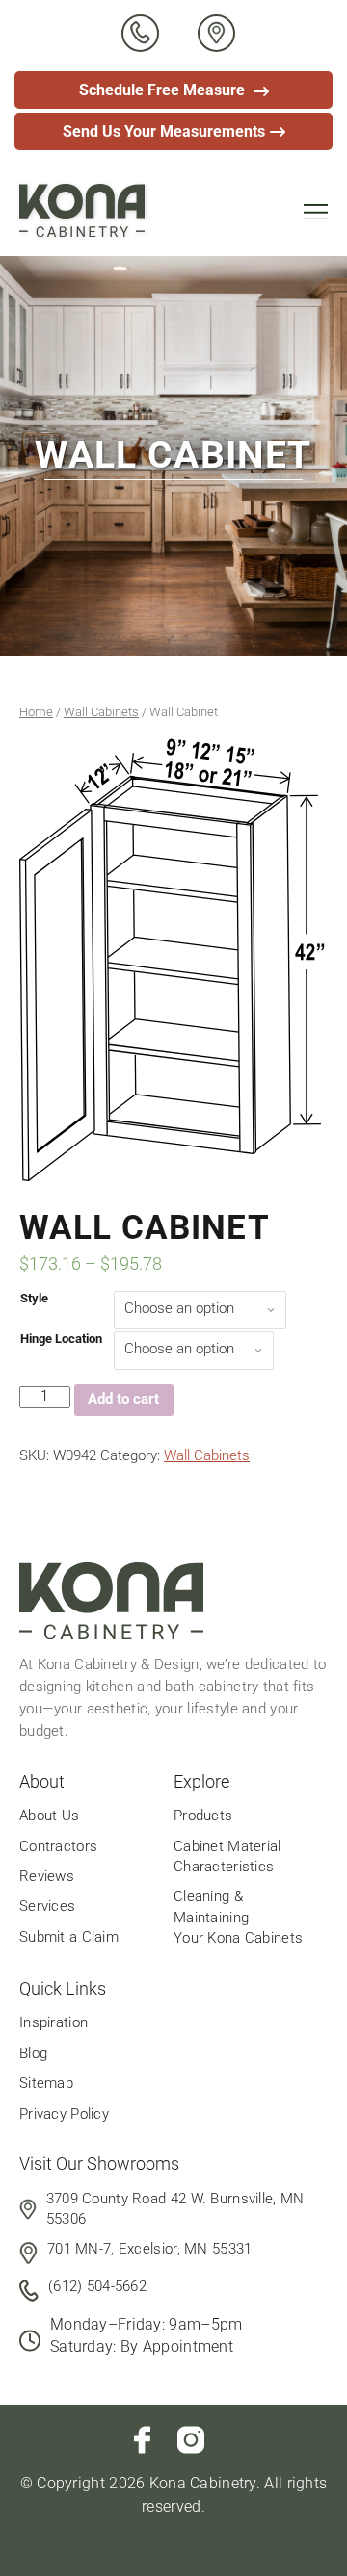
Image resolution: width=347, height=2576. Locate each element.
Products (203, 1816)
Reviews (47, 1876)
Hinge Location (61, 1339)
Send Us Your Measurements (164, 131)
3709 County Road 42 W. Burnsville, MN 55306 (175, 2209)
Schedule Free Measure (164, 90)
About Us (49, 1816)
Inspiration (53, 2022)
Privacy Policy (64, 2114)
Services (47, 1906)
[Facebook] (142, 2440)
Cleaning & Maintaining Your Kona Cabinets (238, 1917)
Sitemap (46, 2083)
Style (34, 1298)
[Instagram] (191, 2440)
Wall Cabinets (101, 712)
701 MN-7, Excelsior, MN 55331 (149, 2249)
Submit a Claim (69, 1937)
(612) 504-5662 (97, 2286)
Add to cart (123, 1399)
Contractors (58, 1846)
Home (36, 712)
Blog (33, 2053)
